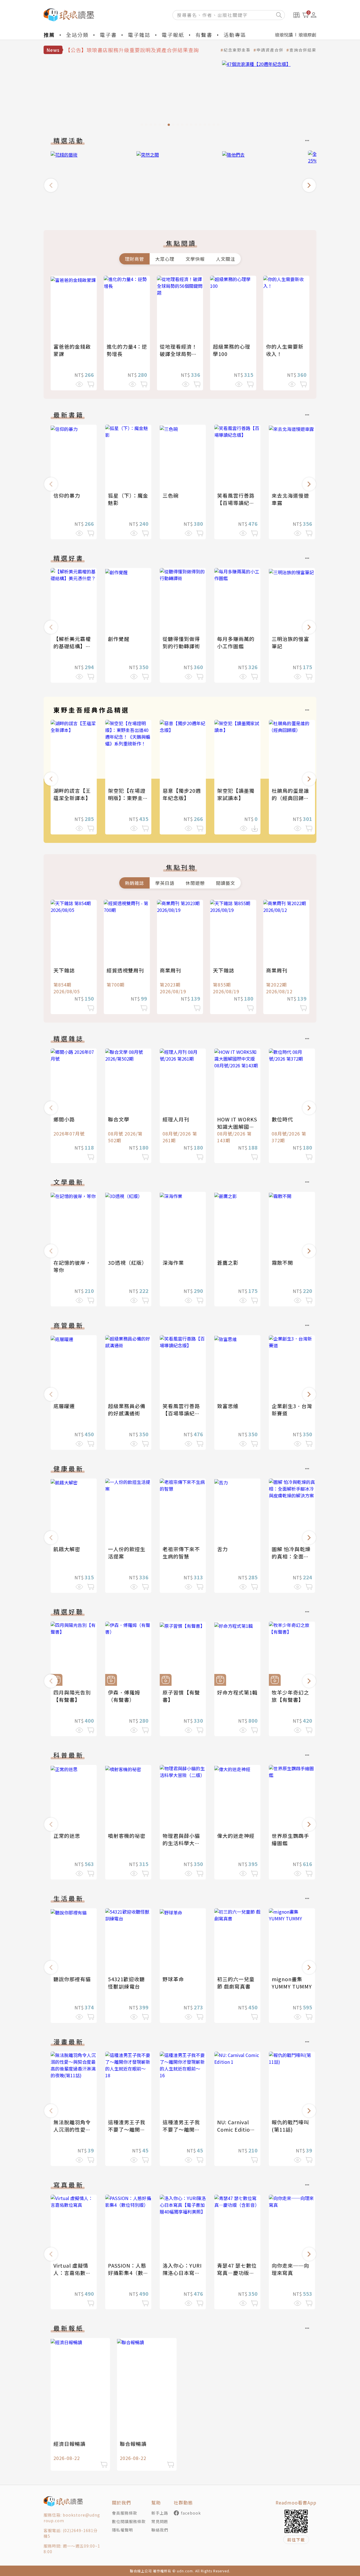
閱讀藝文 (226, 883)
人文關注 (226, 259)
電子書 (108, 35)
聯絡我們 (160, 2530)
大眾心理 (165, 259)
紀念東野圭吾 (237, 50)
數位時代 (282, 1119)
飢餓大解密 (67, 1549)
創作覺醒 (119, 639)
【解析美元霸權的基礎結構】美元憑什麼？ (72, 646)
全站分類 (77, 35)
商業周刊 (170, 970)
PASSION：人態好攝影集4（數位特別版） (128, 2273)
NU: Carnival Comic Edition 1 (235, 2129)
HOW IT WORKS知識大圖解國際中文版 (237, 1126)
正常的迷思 (67, 1836)
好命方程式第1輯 (237, 1692)
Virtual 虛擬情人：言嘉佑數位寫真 (72, 2273)
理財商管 (134, 259)
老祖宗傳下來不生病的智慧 (181, 1553)
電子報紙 (173, 35)
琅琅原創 (307, 35)
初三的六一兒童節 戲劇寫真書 (236, 1983)
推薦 (49, 35)
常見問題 (160, 2521)
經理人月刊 (176, 1119)
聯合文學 (119, 1119)
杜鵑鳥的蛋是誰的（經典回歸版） (293, 794)
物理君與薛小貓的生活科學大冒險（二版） (181, 1843)
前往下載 (296, 2540)
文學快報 (195, 259)
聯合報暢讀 (133, 2444)
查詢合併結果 (303, 50)
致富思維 (228, 1406)
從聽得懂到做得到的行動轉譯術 (181, 642)
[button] (51, 185)
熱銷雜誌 (134, 883)
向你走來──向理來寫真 (290, 2269)
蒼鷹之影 (228, 1263)
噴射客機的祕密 (127, 1836)
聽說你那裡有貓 (72, 1979)
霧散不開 (282, 1263)
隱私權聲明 (122, 2530)
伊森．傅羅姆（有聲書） (124, 1696)
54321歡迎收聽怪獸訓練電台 (126, 1983)
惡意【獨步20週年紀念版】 (182, 794)
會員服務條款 (125, 2513)
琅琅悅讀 (284, 35)
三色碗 (171, 495)
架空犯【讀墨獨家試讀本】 (236, 794)
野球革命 (173, 1979)
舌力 (222, 1549)
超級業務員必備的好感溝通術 (127, 1410)
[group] (180, 95)
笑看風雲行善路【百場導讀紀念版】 (236, 503)
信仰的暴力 (67, 495)
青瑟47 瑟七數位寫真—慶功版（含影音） (237, 2273)
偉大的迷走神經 (236, 1836)
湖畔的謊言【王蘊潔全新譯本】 (72, 794)
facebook (191, 2513)
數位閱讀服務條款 (129, 2521)
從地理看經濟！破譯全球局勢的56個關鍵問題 (178, 354)
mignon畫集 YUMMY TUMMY (292, 1983)
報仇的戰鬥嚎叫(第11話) (290, 2126)
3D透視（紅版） (128, 1263)
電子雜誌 (139, 35)
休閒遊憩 (195, 883)
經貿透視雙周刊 (125, 970)
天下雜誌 (64, 970)
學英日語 (165, 883)
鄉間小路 (64, 1119)
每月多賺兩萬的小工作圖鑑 (236, 642)
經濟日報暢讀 (69, 2444)
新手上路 (160, 2513)
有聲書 (204, 35)
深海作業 (173, 1263)
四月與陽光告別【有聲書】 (72, 1696)
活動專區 (235, 35)
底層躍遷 (64, 1406)
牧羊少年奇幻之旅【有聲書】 (290, 1696)
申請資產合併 (270, 50)
